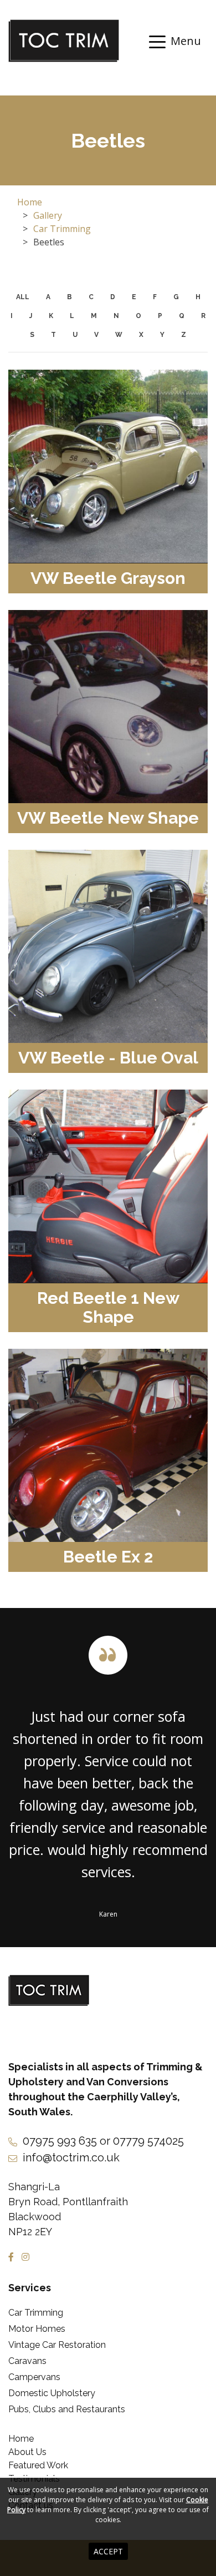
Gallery (48, 215)
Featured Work (38, 2465)
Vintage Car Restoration (57, 2345)
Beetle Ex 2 (108, 1557)
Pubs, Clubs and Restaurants (67, 2409)
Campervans (34, 2377)
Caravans (27, 2361)
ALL (23, 297)
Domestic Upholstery (52, 2393)
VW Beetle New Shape (108, 818)
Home (30, 202)
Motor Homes (37, 2329)
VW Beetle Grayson (108, 578)
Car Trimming (62, 229)
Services (30, 2288)
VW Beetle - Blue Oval (108, 1058)
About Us (27, 2452)
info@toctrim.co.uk (71, 2157)
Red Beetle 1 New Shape (108, 1307)
